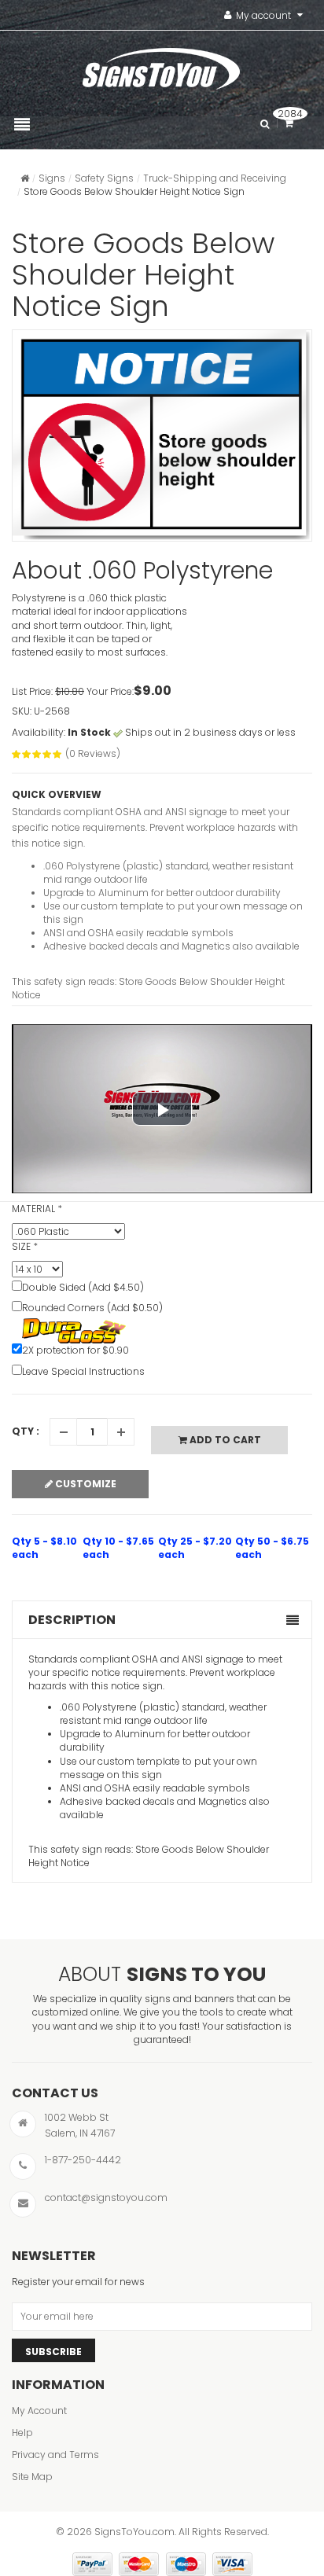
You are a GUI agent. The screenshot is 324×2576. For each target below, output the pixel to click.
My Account (39, 2411)
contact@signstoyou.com (106, 2198)
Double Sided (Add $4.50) (83, 1287)
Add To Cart (224, 1440)
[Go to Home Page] (25, 178)
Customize (85, 1484)
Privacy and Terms (55, 2455)
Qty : (26, 1431)
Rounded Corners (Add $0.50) (92, 1308)
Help (22, 2433)
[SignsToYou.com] (161, 65)
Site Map (32, 2477)
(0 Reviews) (93, 753)
